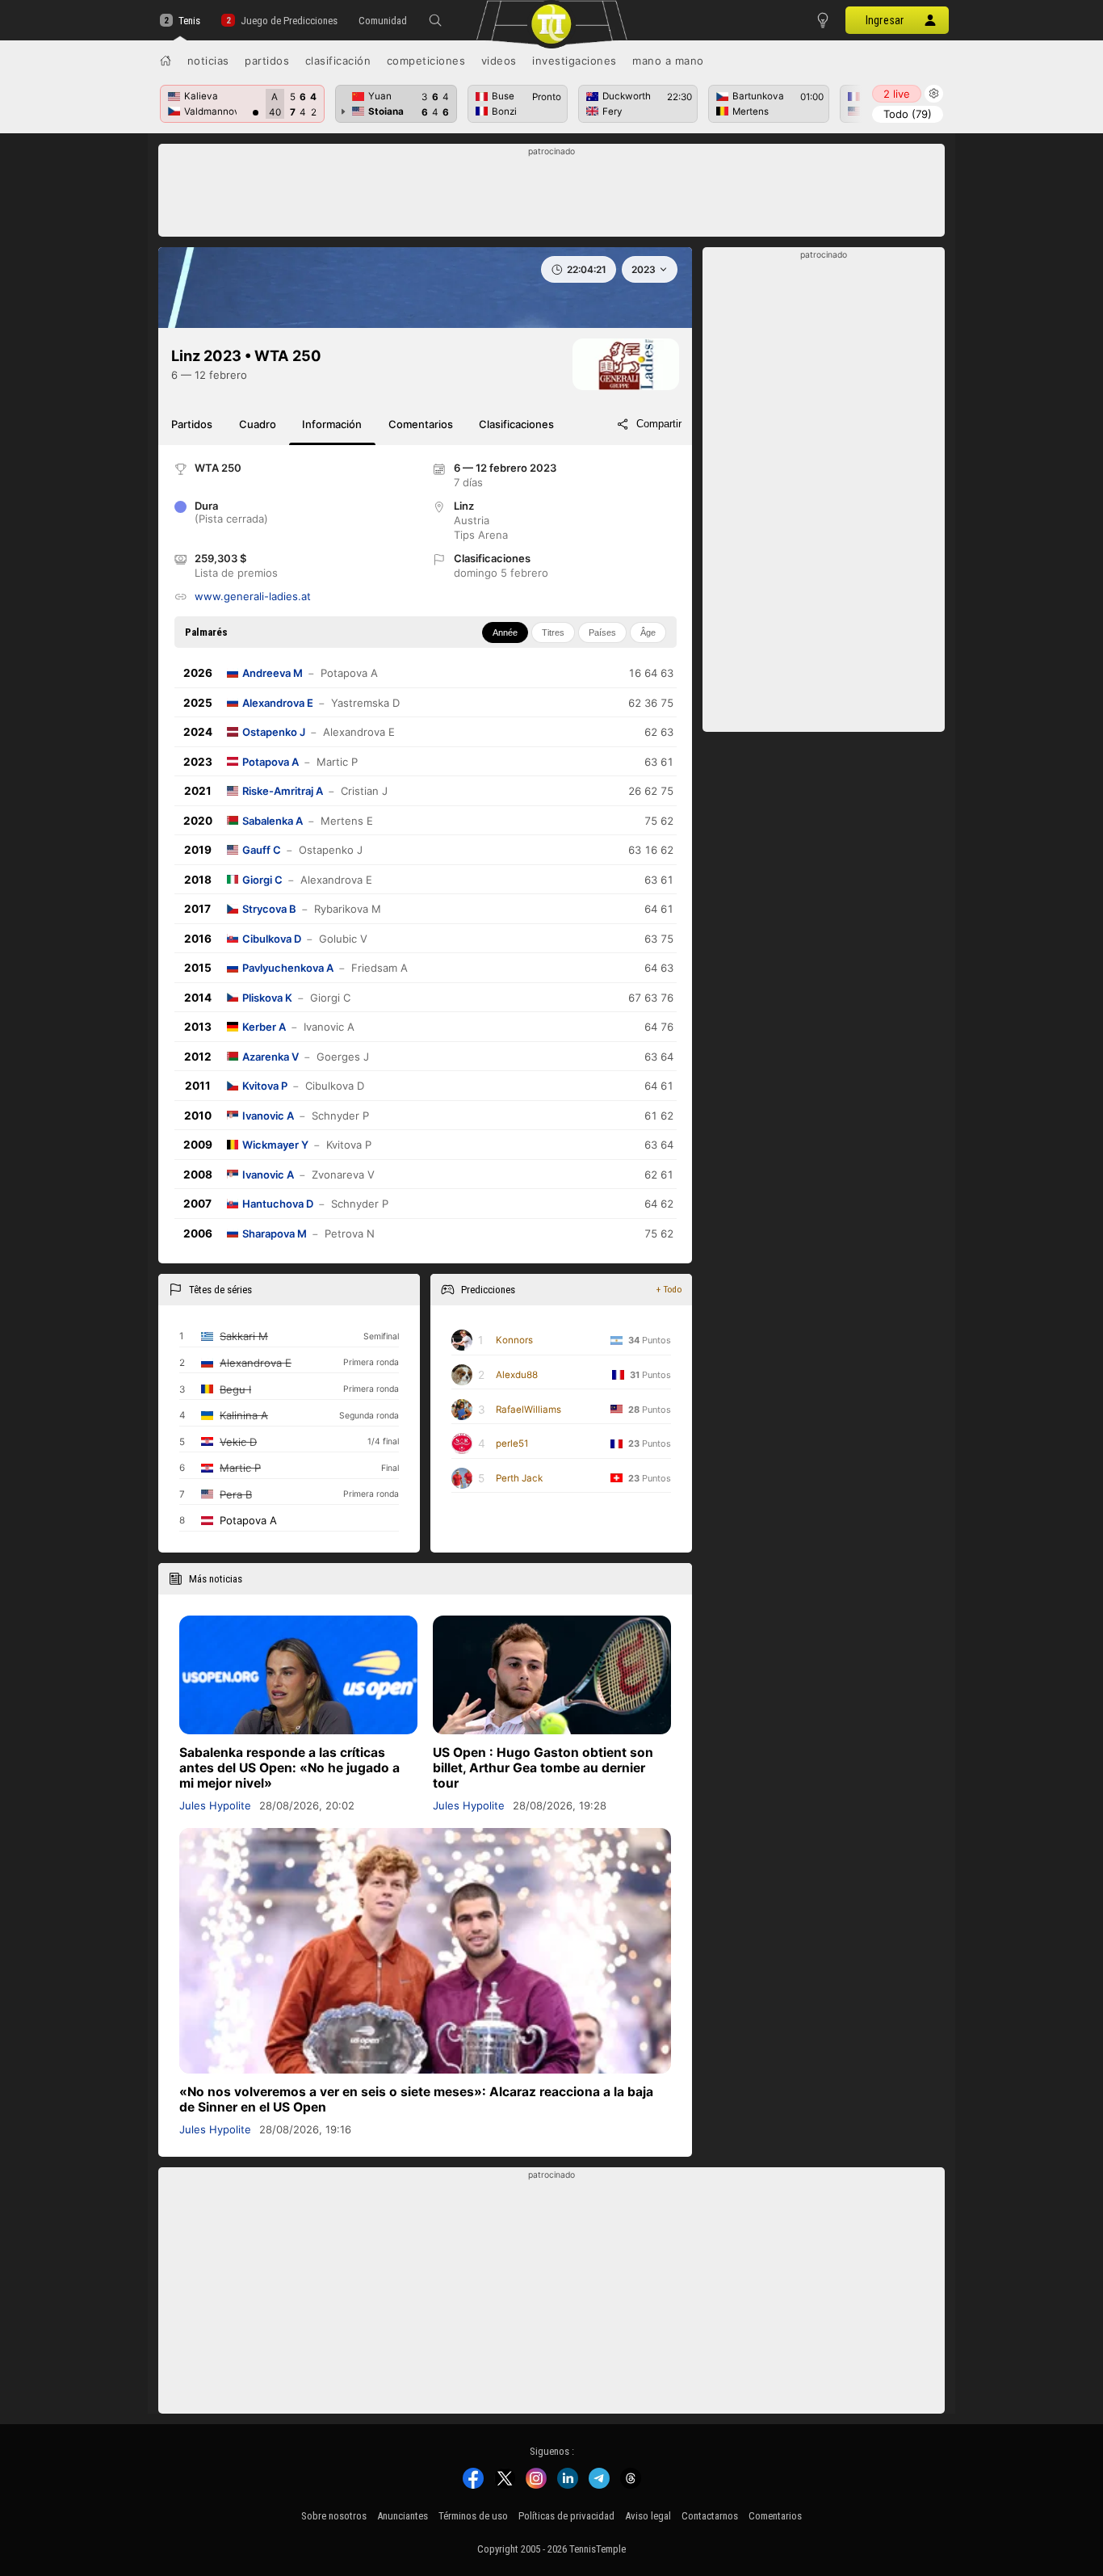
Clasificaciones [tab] (516, 424)
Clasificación (338, 61)
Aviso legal (648, 2516)
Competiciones (426, 61)
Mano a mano (668, 61)
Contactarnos (710, 2516)
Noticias (208, 61)
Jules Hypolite (215, 1805)
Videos (499, 61)
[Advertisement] (552, 195)
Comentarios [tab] (421, 424)
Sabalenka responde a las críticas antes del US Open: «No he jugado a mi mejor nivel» (289, 1768)
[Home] (166, 61)
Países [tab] (602, 632)
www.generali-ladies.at (253, 596)
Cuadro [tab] (258, 424)
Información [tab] (332, 424)
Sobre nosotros (334, 2516)
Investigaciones (575, 61)
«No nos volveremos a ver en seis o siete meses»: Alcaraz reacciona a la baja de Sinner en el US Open (416, 2099)
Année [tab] (505, 632)
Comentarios (775, 2516)
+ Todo (669, 1289)
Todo (908, 114)
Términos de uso (473, 2516)
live (897, 94)
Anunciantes (403, 2516)
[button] (435, 20)
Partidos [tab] (192, 424)
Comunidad (383, 21)
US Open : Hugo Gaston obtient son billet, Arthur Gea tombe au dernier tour (543, 1768)
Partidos (267, 61)
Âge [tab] (648, 632)
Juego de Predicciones (289, 21)
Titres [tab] (553, 632)
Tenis (189, 21)
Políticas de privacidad (566, 2516)
